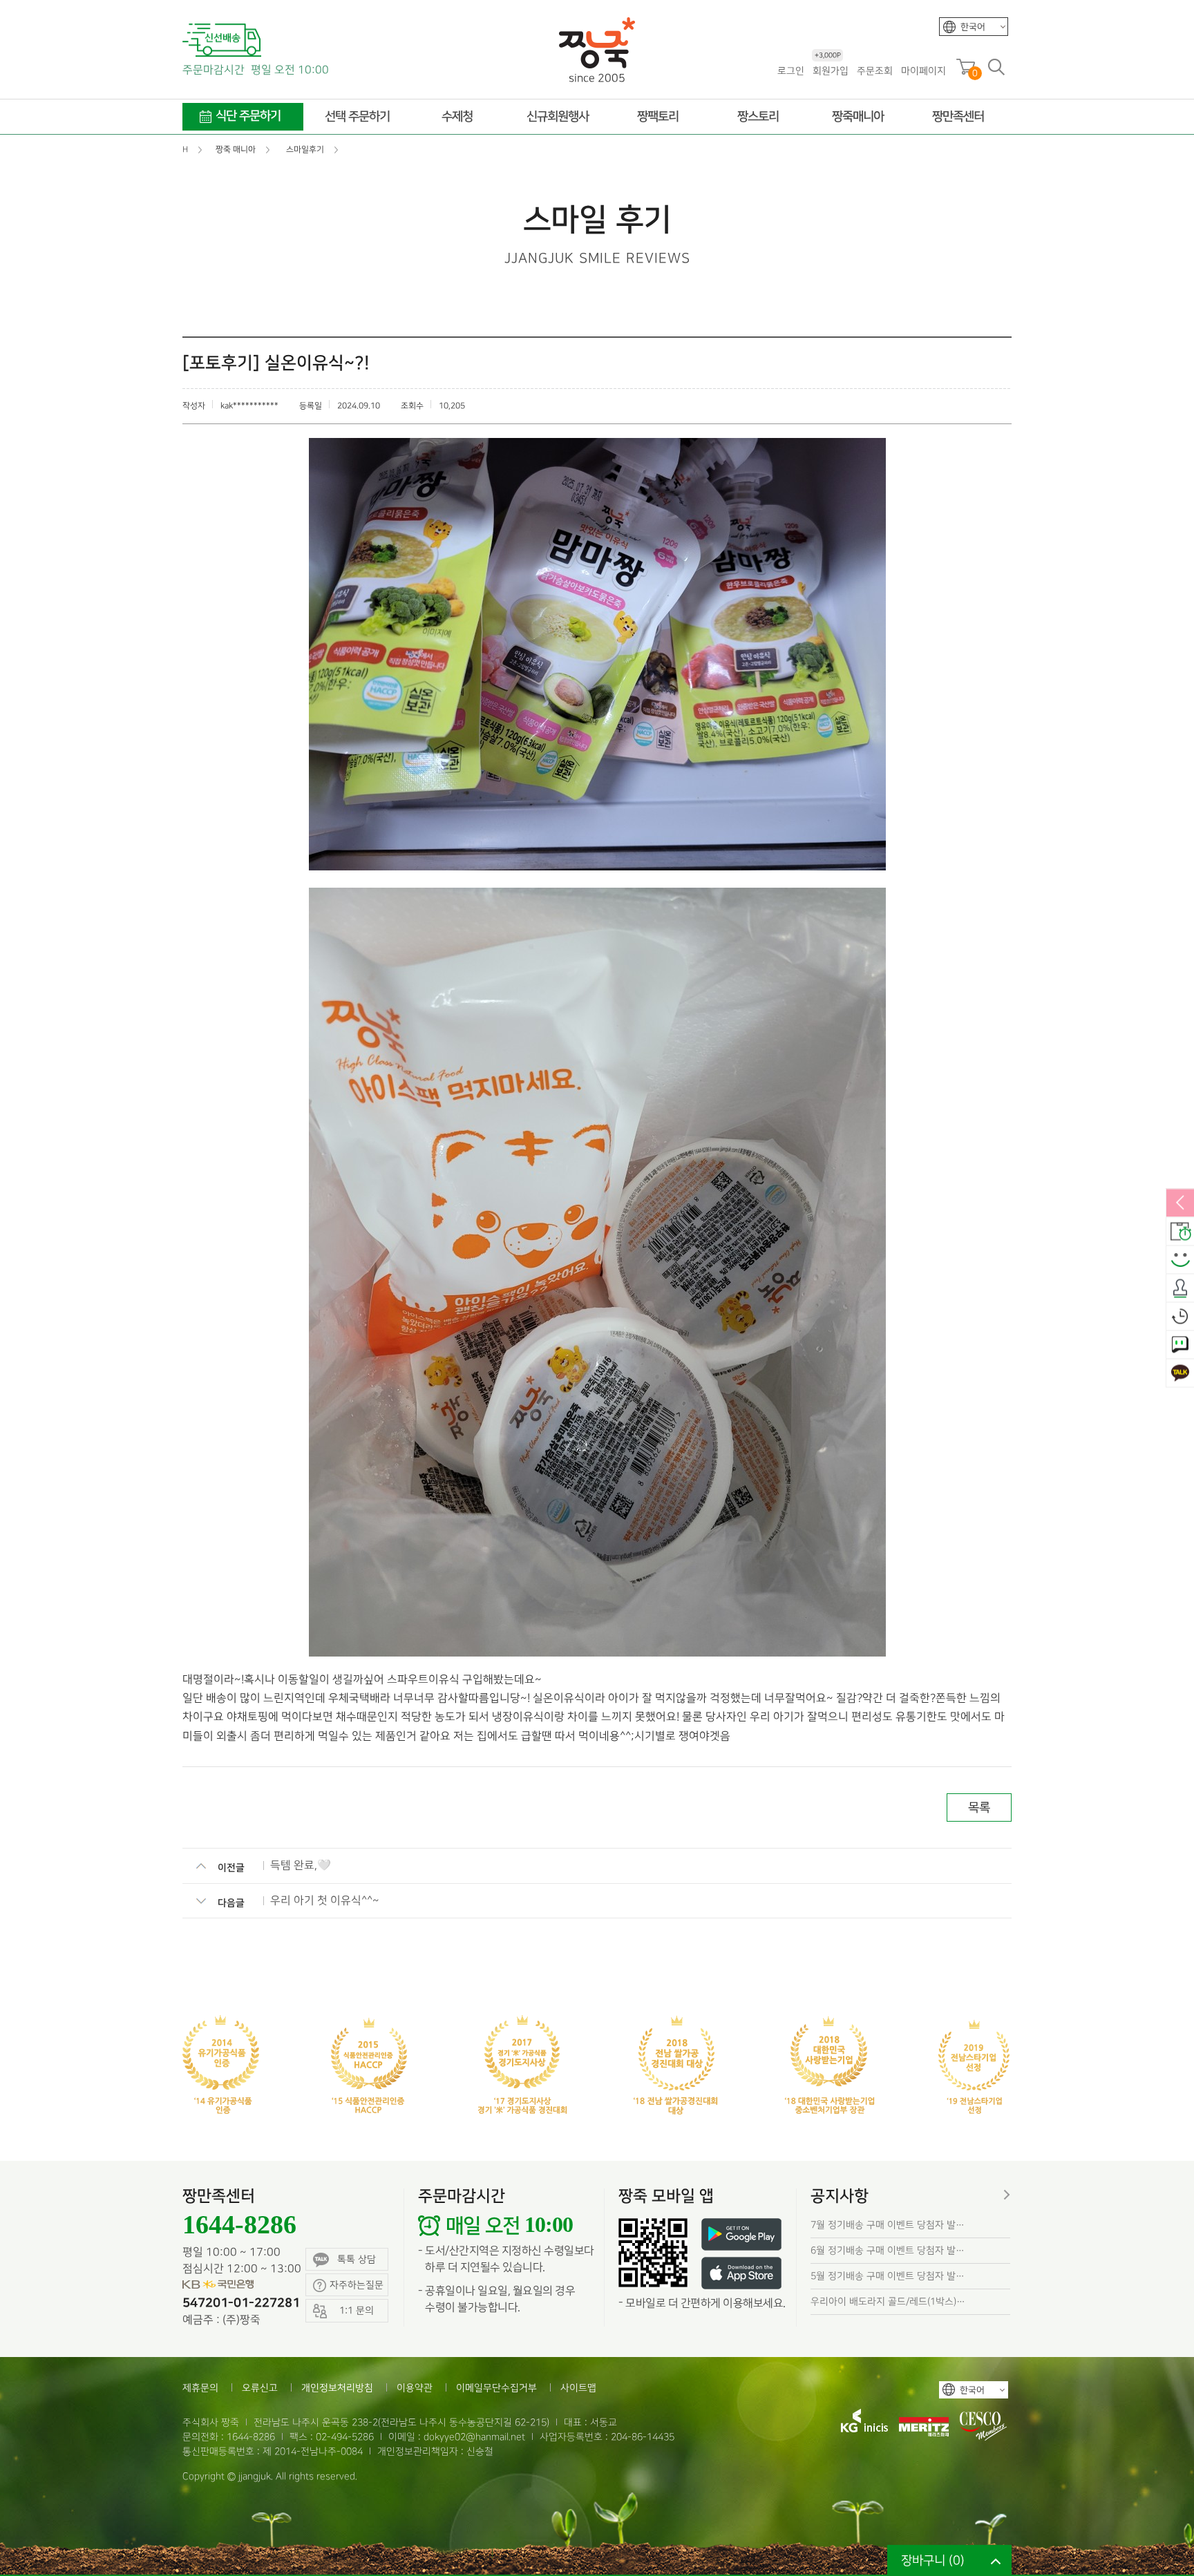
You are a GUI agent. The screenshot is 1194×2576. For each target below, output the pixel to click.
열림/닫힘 (1180, 1203)
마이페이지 (923, 71)
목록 (979, 1807)
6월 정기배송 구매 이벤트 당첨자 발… (888, 2250)
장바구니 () (933, 2560)
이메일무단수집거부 (496, 2388)
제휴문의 (200, 2388)
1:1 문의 (1180, 1345)
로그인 (791, 71)
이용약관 (415, 2388)
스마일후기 (1180, 1260)
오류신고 (260, 2388)
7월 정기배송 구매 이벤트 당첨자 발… (888, 2225)
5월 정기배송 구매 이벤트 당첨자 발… (888, 2276)
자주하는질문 (357, 2285)
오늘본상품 (1180, 1317)
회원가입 (831, 70)
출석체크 (1180, 1288)
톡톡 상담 (357, 2259)
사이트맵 (578, 2388)
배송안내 (1180, 1232)
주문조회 (875, 71)
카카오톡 (1180, 1373)
